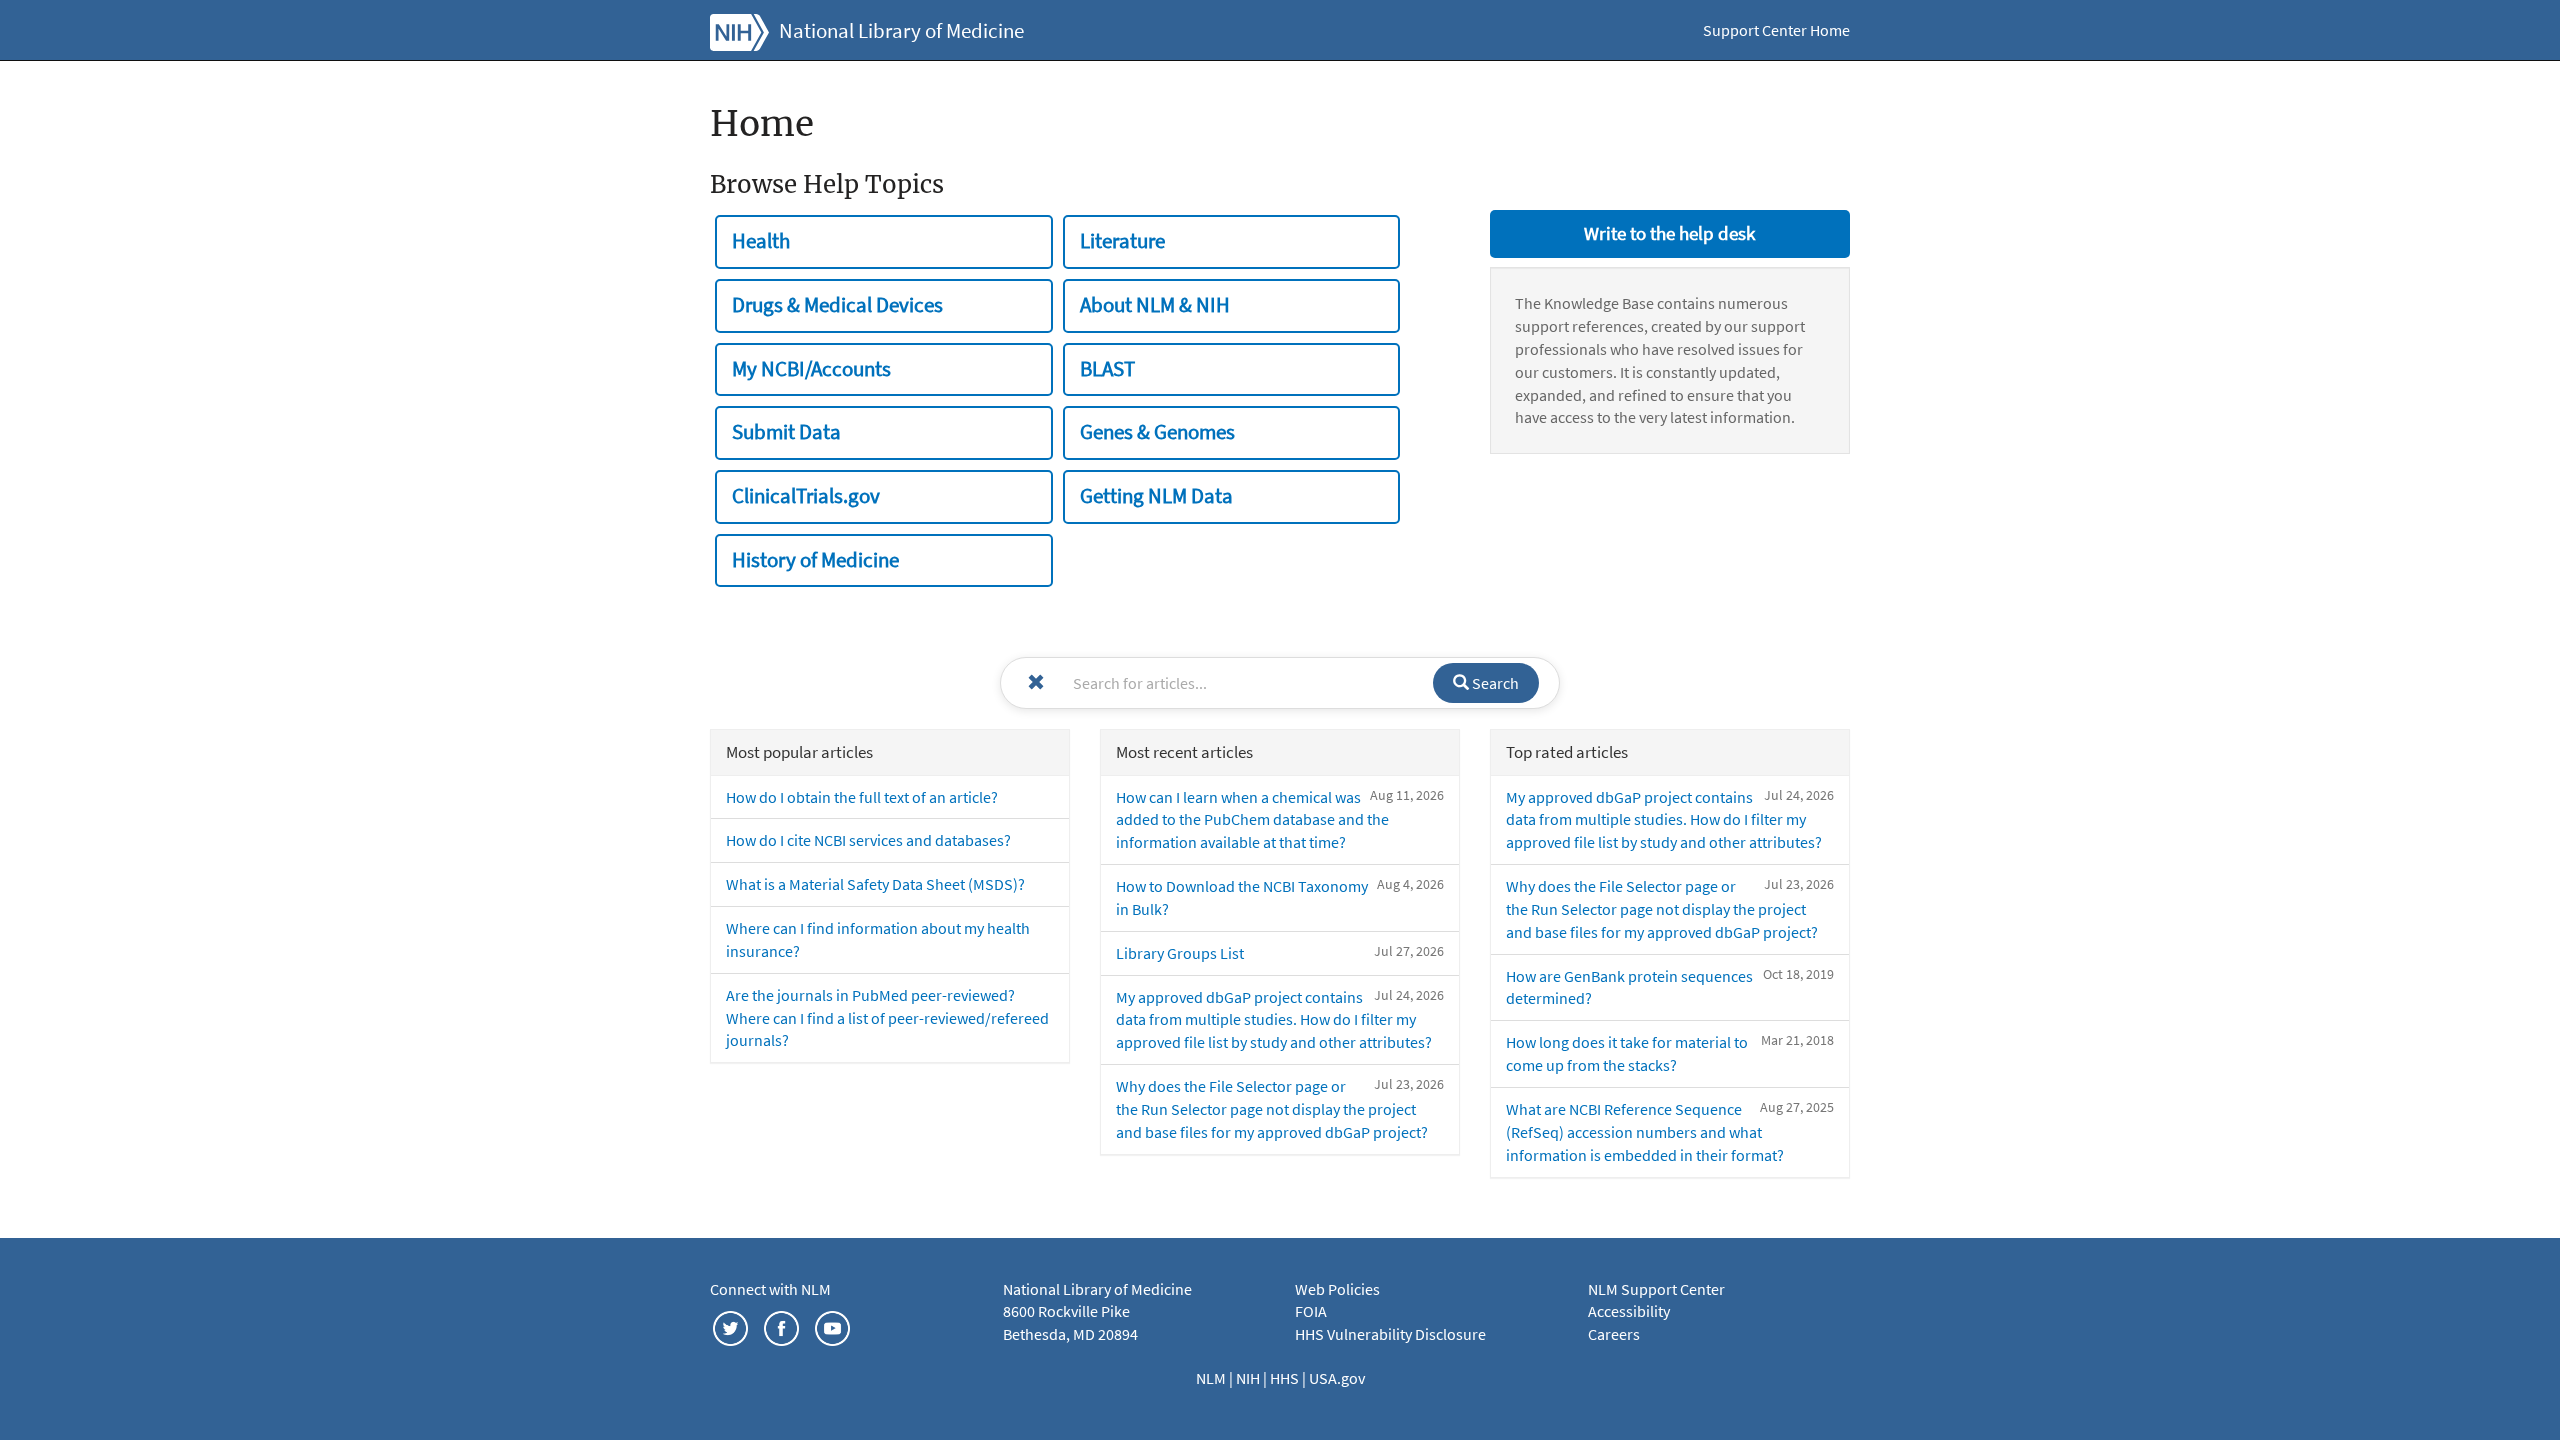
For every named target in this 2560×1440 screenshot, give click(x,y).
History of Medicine (815, 560)
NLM (1212, 1378)
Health (761, 241)
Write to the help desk (1669, 233)
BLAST (1107, 369)
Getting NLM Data (1156, 496)
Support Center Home (1776, 30)
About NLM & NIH (1155, 305)
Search (1494, 683)
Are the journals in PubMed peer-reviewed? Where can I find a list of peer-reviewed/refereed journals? (887, 1018)
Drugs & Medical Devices (837, 305)
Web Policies (1337, 1289)
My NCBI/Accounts (811, 369)
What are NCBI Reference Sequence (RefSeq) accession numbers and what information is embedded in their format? (1645, 1132)
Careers (1614, 1334)
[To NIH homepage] (739, 30)
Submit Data (786, 432)
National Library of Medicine (901, 31)
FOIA (1311, 1311)
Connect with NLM (770, 1289)
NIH (1249, 1378)
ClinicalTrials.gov (806, 496)
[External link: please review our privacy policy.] (730, 1326)
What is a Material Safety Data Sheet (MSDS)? (875, 884)
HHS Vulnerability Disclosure (1390, 1334)
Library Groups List (1180, 953)
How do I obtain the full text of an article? (862, 797)
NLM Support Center (1656, 1289)
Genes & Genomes (1157, 432)
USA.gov (1337, 1378)
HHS (1286, 1378)
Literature (1122, 241)
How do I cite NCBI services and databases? (868, 840)
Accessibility (1629, 1311)
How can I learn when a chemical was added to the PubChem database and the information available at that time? (1252, 820)
